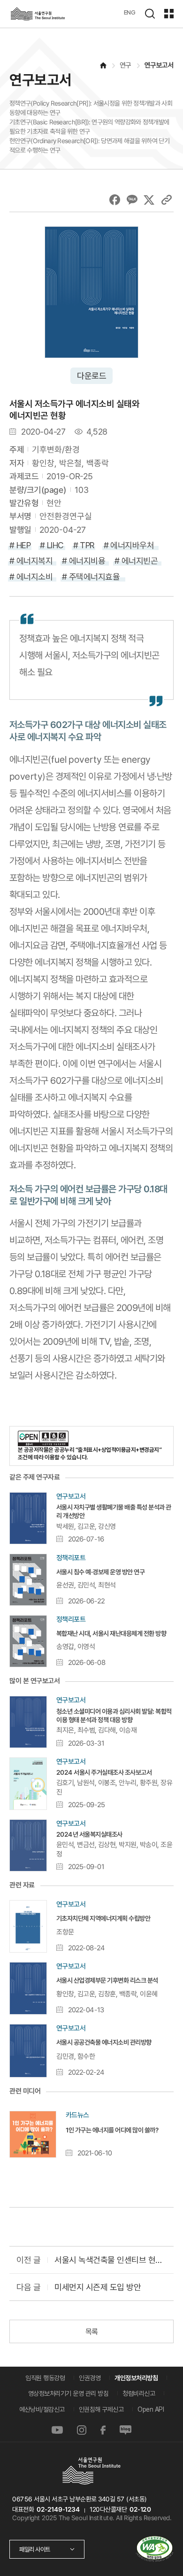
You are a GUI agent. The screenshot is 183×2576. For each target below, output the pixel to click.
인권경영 (90, 2378)
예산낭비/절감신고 (42, 2409)
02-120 (140, 2509)
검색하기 (150, 14)
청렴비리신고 (139, 2393)
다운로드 (91, 376)
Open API (151, 2409)
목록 (91, 2332)
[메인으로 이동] (102, 65)
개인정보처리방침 (136, 2378)
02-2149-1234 (58, 2509)
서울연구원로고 (38, 14)
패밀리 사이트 (35, 2549)
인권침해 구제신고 (101, 2409)
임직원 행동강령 (45, 2378)
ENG (130, 12)
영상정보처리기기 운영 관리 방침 (69, 2393)
